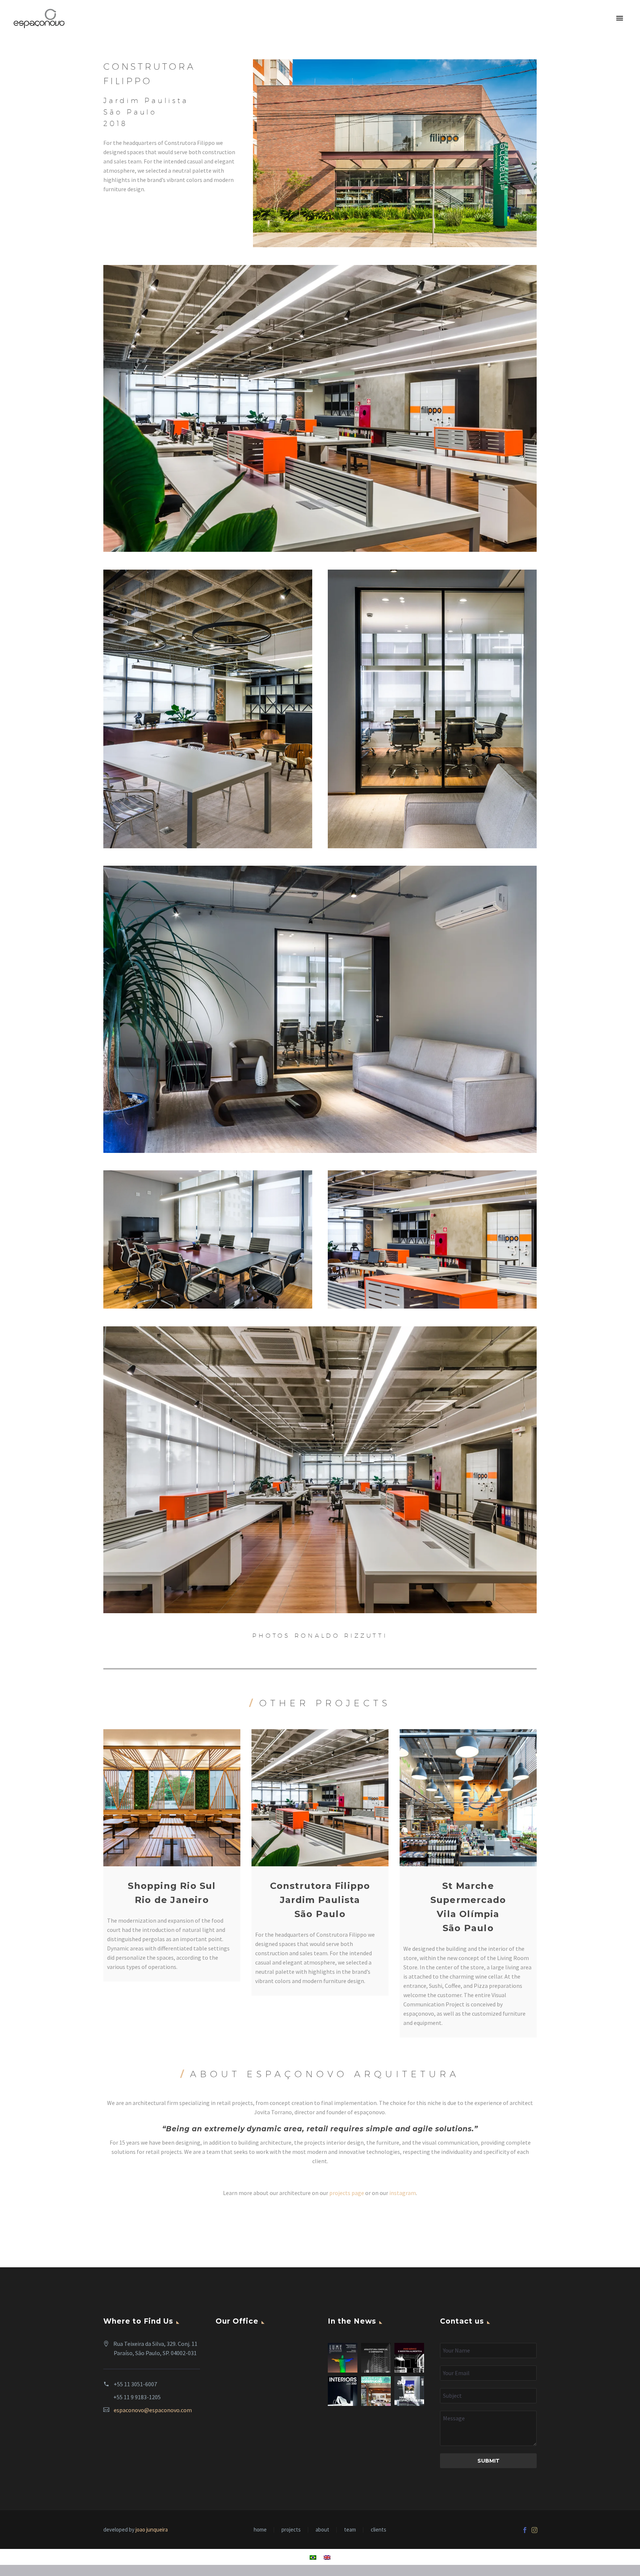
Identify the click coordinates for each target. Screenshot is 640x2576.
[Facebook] (525, 2530)
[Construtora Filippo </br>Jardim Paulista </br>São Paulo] (320, 1798)
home (260, 2530)
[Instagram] (534, 2530)
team (350, 2530)
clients (379, 2530)
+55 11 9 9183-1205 (137, 2397)
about (322, 2530)
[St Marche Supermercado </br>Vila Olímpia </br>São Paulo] (468, 1798)
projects (291, 2530)
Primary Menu (620, 19)
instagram (403, 2193)
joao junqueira (152, 2529)
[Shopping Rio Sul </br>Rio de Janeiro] (172, 1798)
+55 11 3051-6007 (135, 2384)
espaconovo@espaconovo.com (153, 2410)
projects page (347, 2193)
